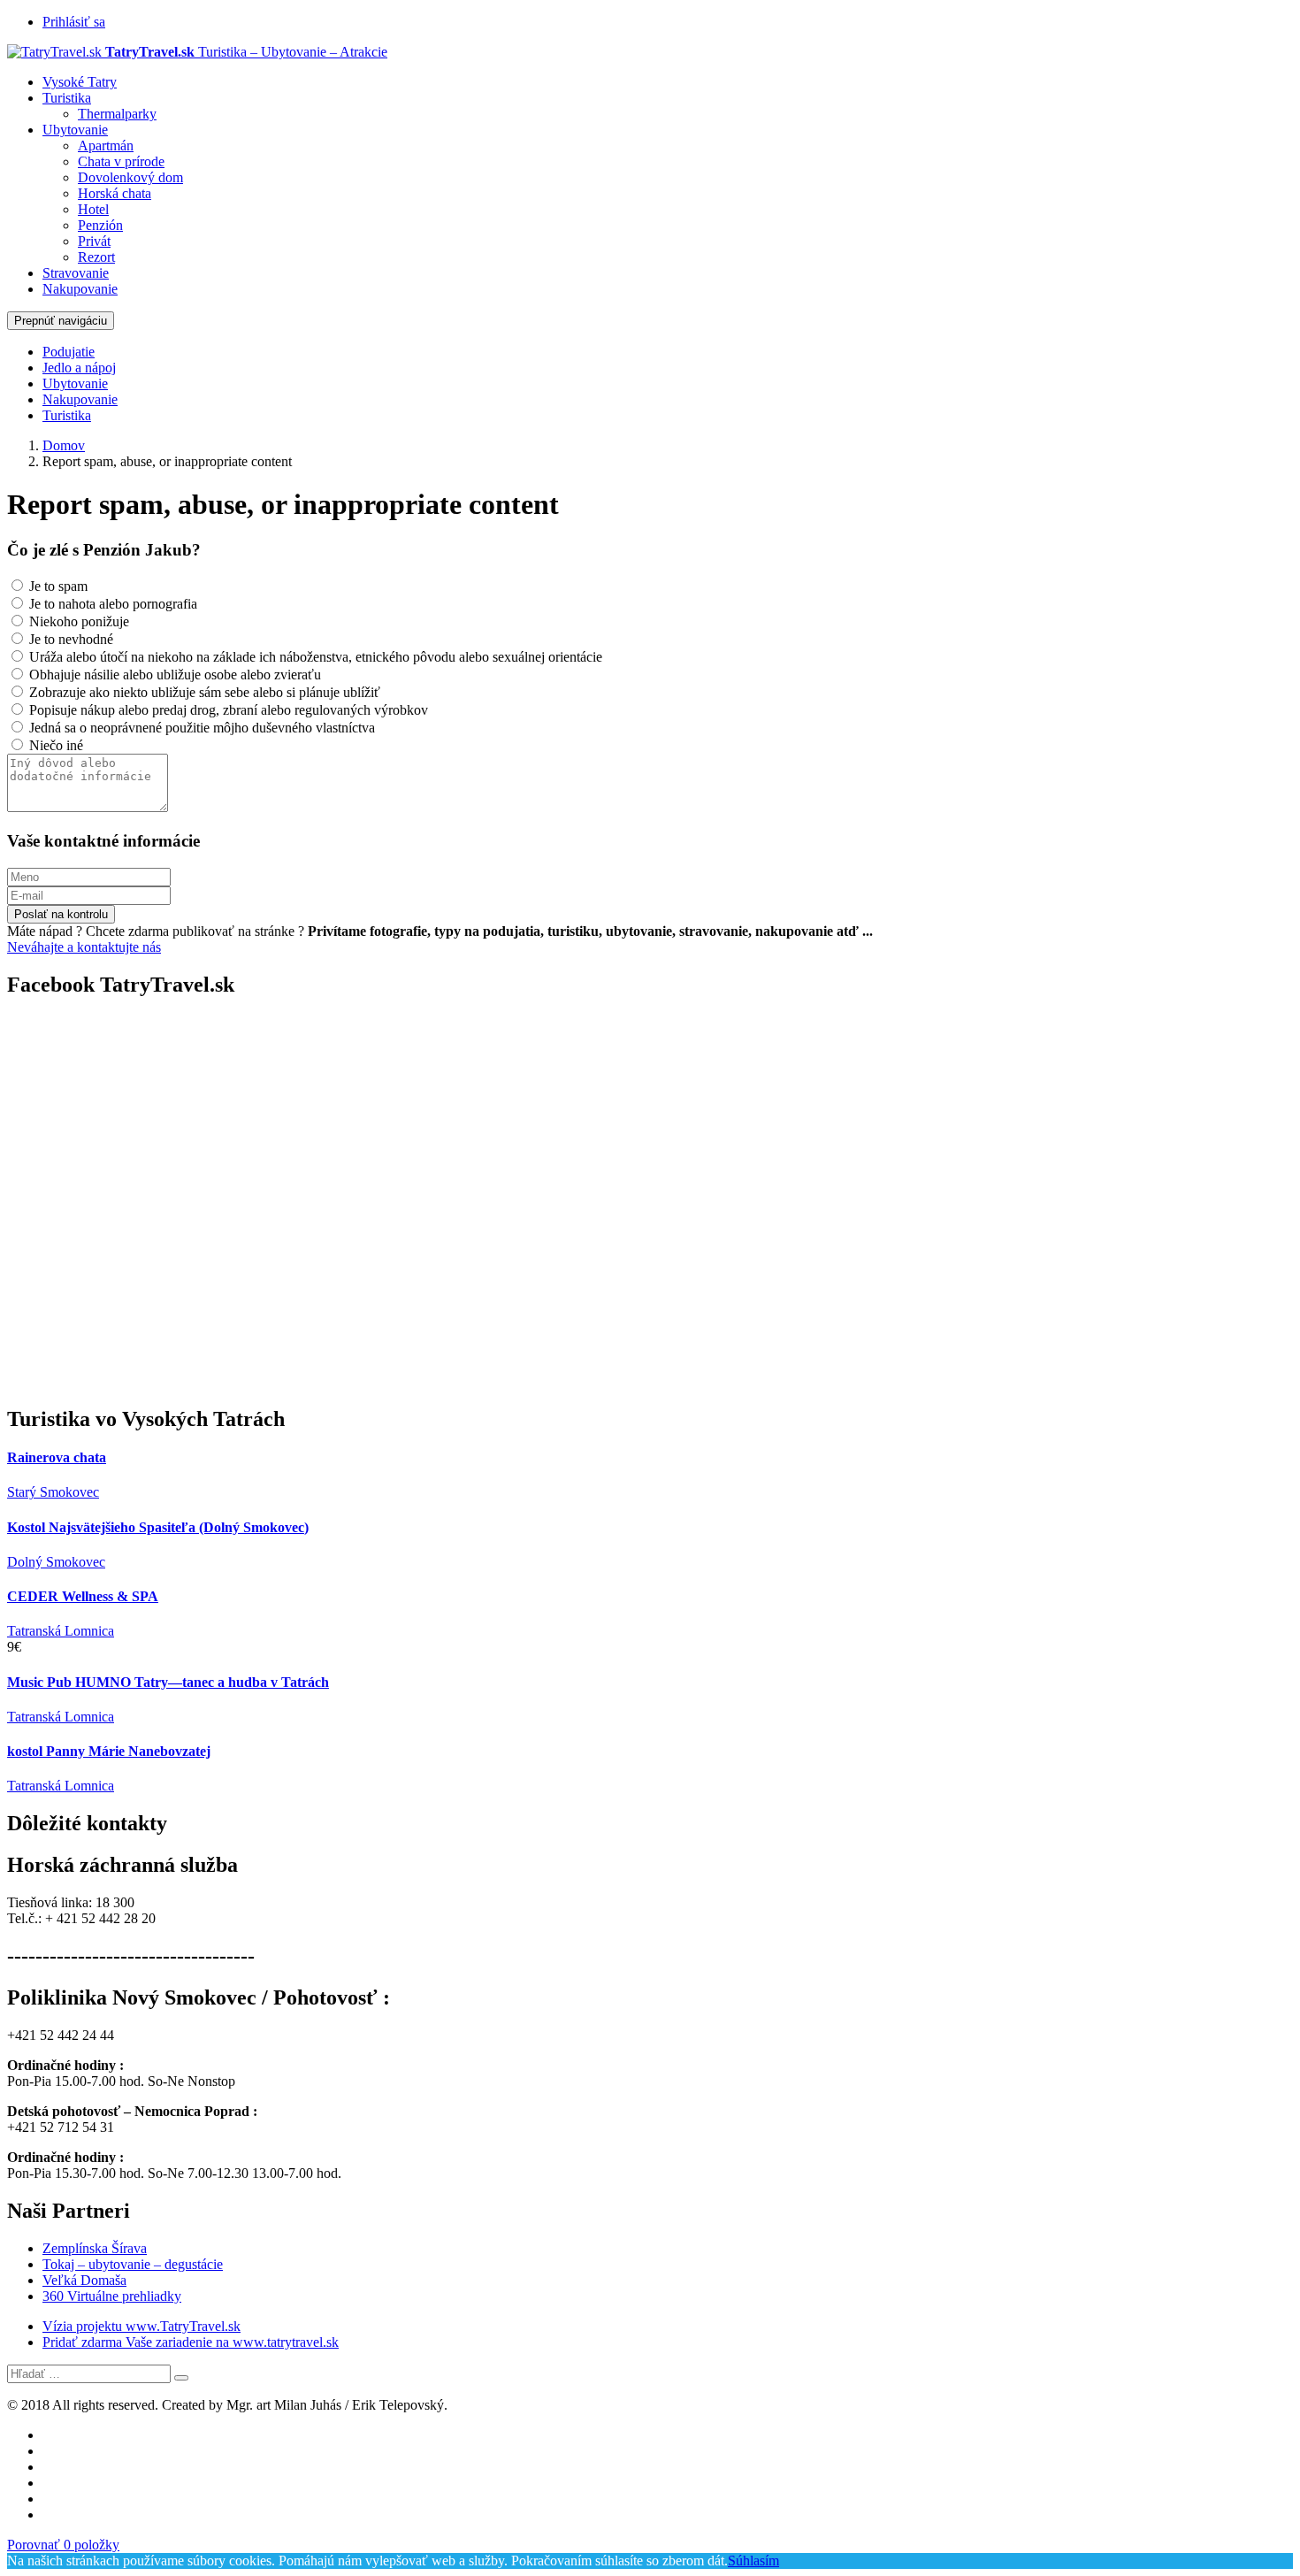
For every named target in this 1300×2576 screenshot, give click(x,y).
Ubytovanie (75, 130)
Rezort (96, 257)
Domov (64, 445)
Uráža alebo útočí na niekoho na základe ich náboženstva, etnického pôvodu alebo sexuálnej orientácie (314, 657)
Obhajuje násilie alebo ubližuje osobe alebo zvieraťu (173, 675)
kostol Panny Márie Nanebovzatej (109, 1751)
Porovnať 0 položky (63, 2545)
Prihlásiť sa (74, 22)
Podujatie (69, 352)
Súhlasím (753, 2561)
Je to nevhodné (69, 639)
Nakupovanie (80, 289)
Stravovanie (76, 273)
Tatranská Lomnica (61, 1631)
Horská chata (115, 193)
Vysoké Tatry (80, 82)
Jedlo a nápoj (79, 368)
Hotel (93, 209)
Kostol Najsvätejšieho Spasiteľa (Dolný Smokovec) (158, 1527)
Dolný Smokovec (56, 1562)
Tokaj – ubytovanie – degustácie (133, 2264)
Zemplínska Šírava (95, 2248)
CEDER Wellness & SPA (83, 1596)
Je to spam (57, 586)
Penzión (100, 225)
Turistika (67, 98)
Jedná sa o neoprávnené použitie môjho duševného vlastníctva (200, 728)
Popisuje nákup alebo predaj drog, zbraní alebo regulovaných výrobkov (227, 710)
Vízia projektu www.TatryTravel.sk (141, 2326)
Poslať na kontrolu (61, 914)
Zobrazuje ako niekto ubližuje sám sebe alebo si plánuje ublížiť (203, 692)
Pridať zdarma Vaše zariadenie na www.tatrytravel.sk (191, 2342)
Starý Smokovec (53, 1492)
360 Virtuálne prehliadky (112, 2296)
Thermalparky (117, 114)
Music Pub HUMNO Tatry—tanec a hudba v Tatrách (168, 1682)
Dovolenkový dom (130, 177)
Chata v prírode (121, 161)
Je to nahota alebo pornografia (111, 604)
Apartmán (106, 146)
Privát (94, 241)
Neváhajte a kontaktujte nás (84, 947)
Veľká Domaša (84, 2280)
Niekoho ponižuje (77, 621)
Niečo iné (54, 745)
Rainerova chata (57, 1457)
